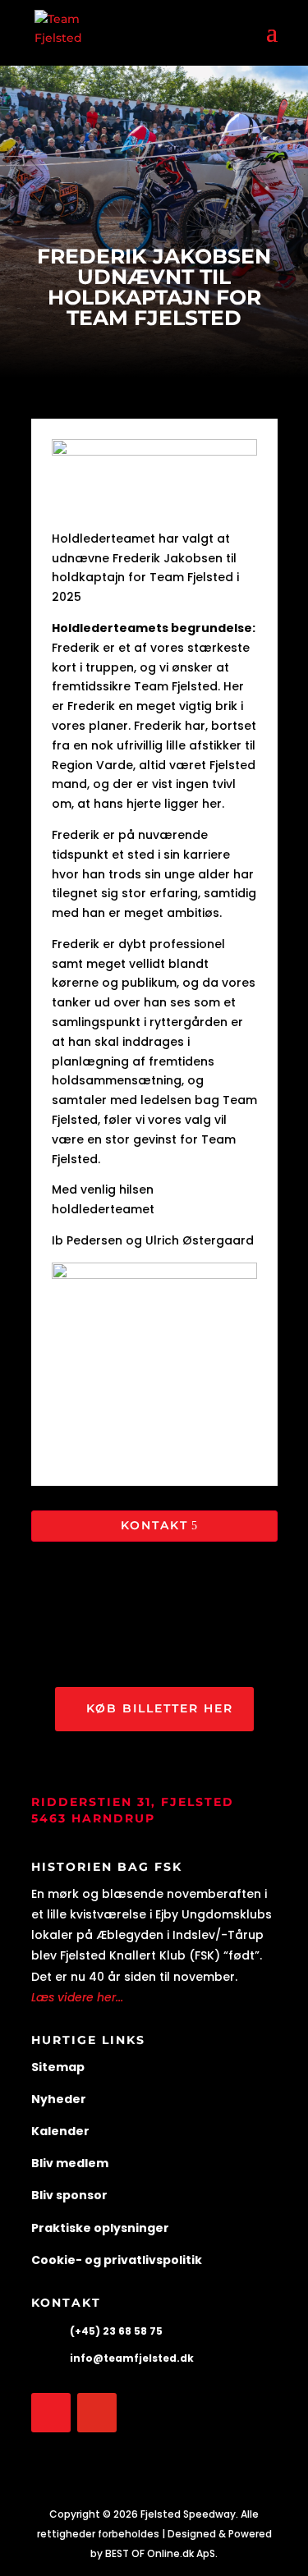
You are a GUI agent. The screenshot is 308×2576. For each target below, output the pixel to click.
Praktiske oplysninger (100, 2228)
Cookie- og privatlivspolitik (117, 2260)
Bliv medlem (70, 2163)
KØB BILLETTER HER (160, 1708)
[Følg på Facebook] (51, 2413)
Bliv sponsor (69, 2195)
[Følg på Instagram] (97, 2413)
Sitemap (58, 2067)
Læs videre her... (77, 1997)
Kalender (60, 2131)
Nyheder (59, 2099)
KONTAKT (154, 1525)
